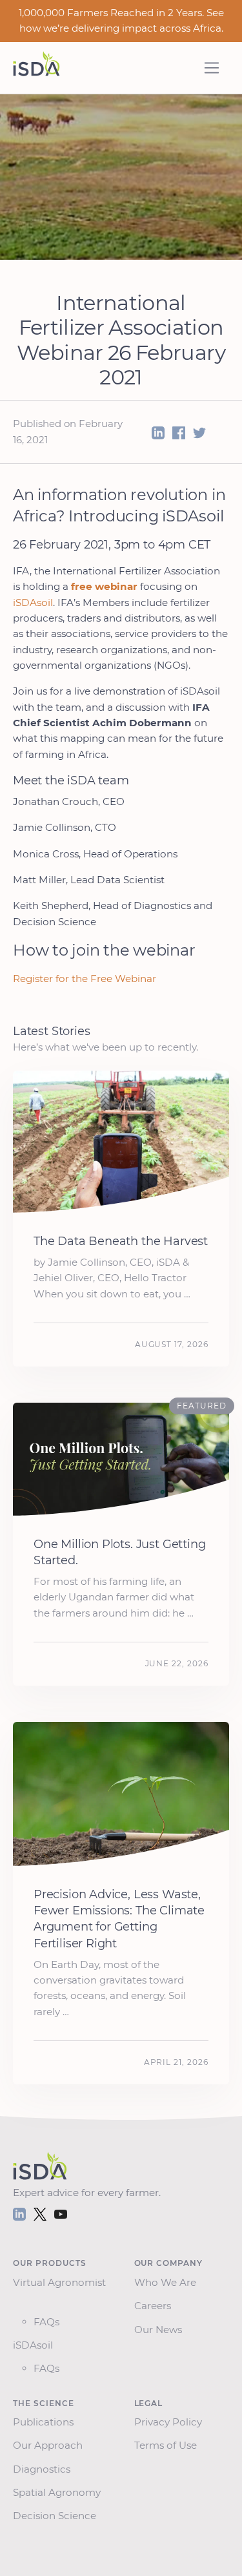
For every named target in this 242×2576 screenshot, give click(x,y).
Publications (46, 2422)
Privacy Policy (171, 2422)
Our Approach (50, 2445)
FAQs (46, 2322)
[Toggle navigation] (212, 68)
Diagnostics (44, 2469)
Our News (161, 2330)
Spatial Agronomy (59, 2492)
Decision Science (57, 2516)
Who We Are (168, 2282)
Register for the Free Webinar (85, 979)
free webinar (104, 586)
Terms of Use (168, 2445)
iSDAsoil (33, 602)
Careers (155, 2306)
